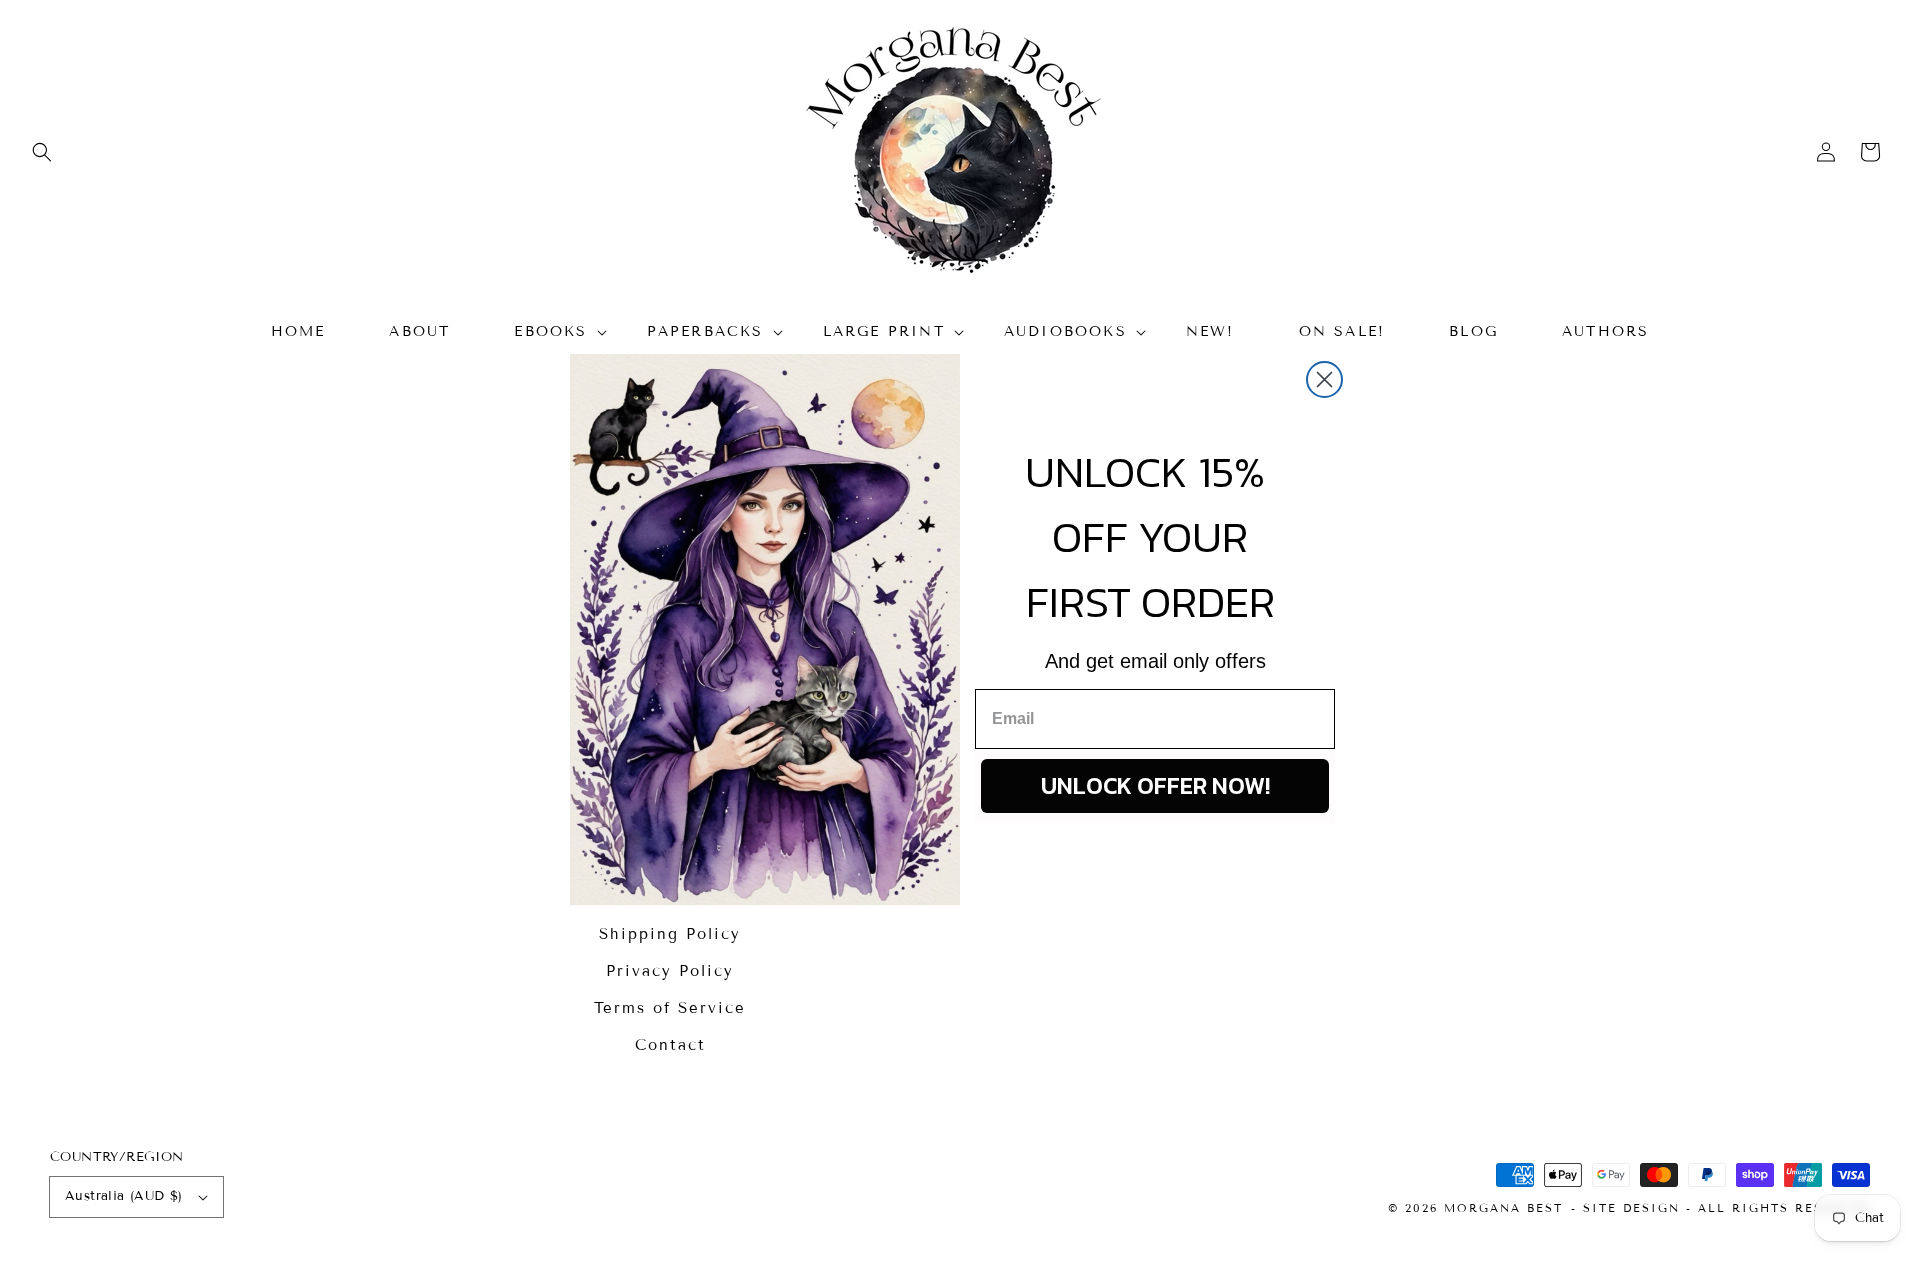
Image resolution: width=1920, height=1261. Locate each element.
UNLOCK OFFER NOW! (1155, 785)
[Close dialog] (1324, 379)
